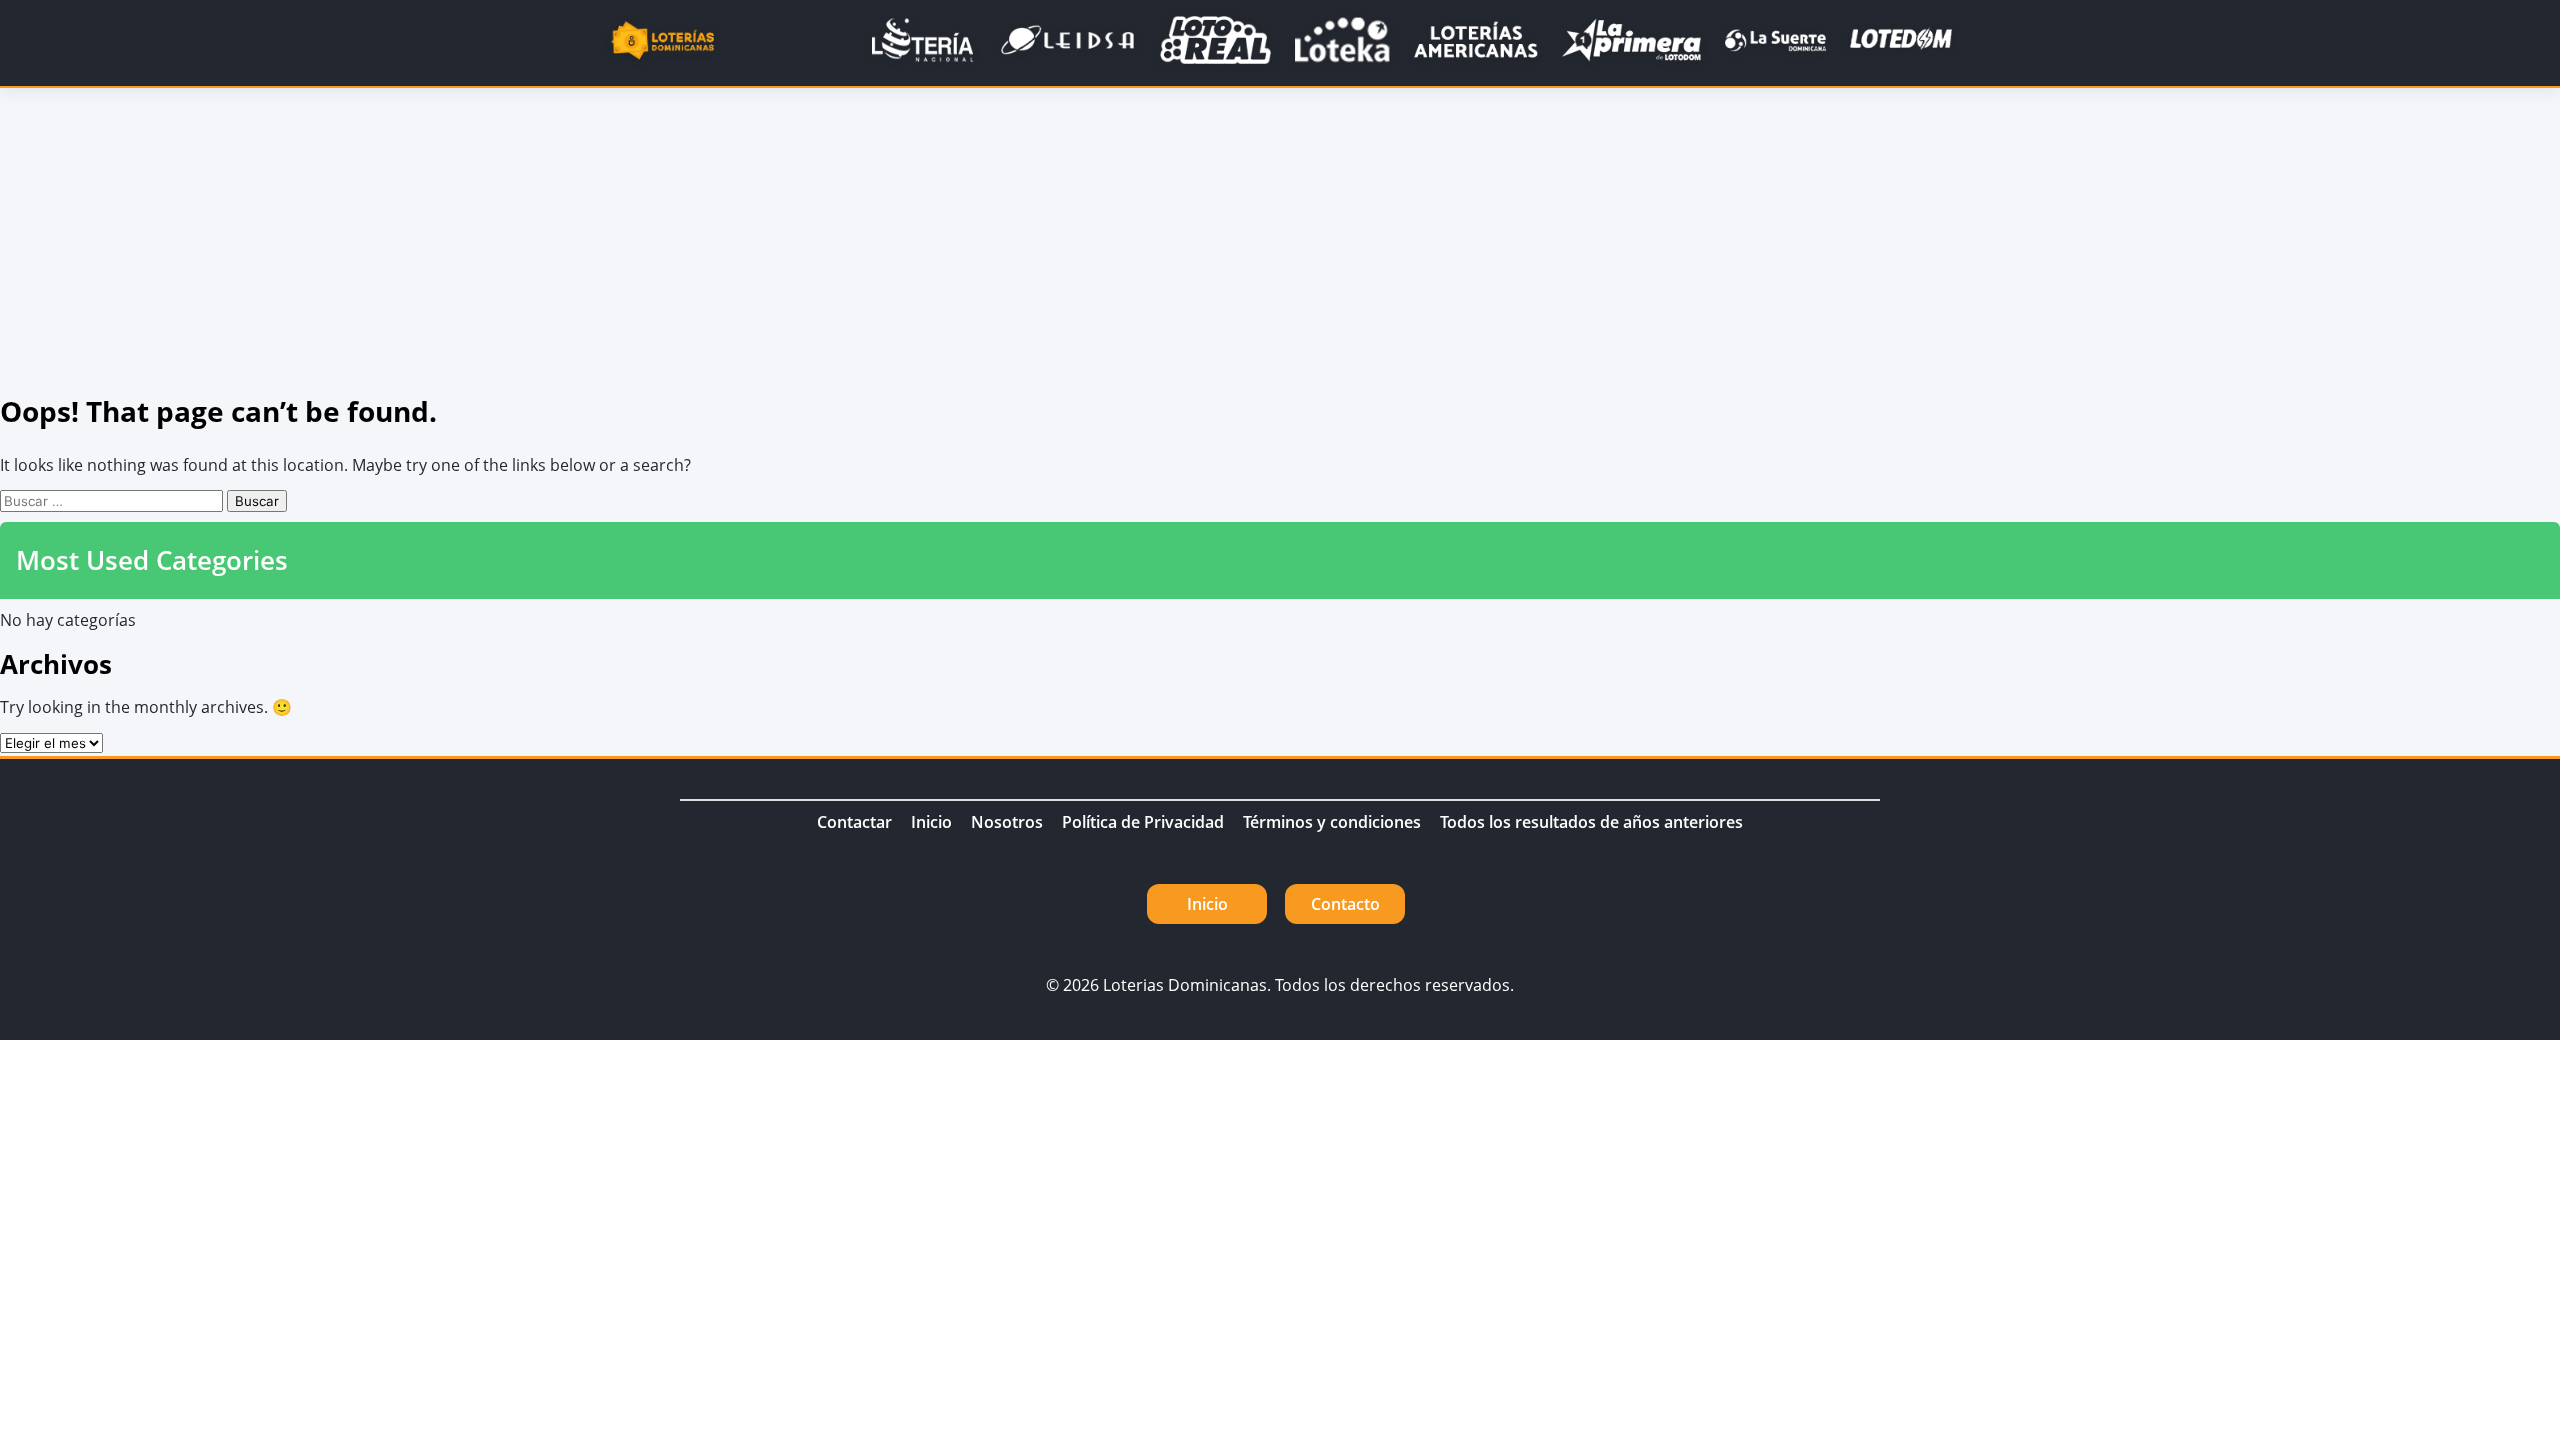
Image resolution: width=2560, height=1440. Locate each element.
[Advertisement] (1280, 238)
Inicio (931, 822)
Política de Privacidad (1143, 822)
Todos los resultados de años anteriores (1591, 822)
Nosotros (1007, 822)
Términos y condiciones (1332, 822)
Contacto (1345, 904)
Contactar (854, 822)
